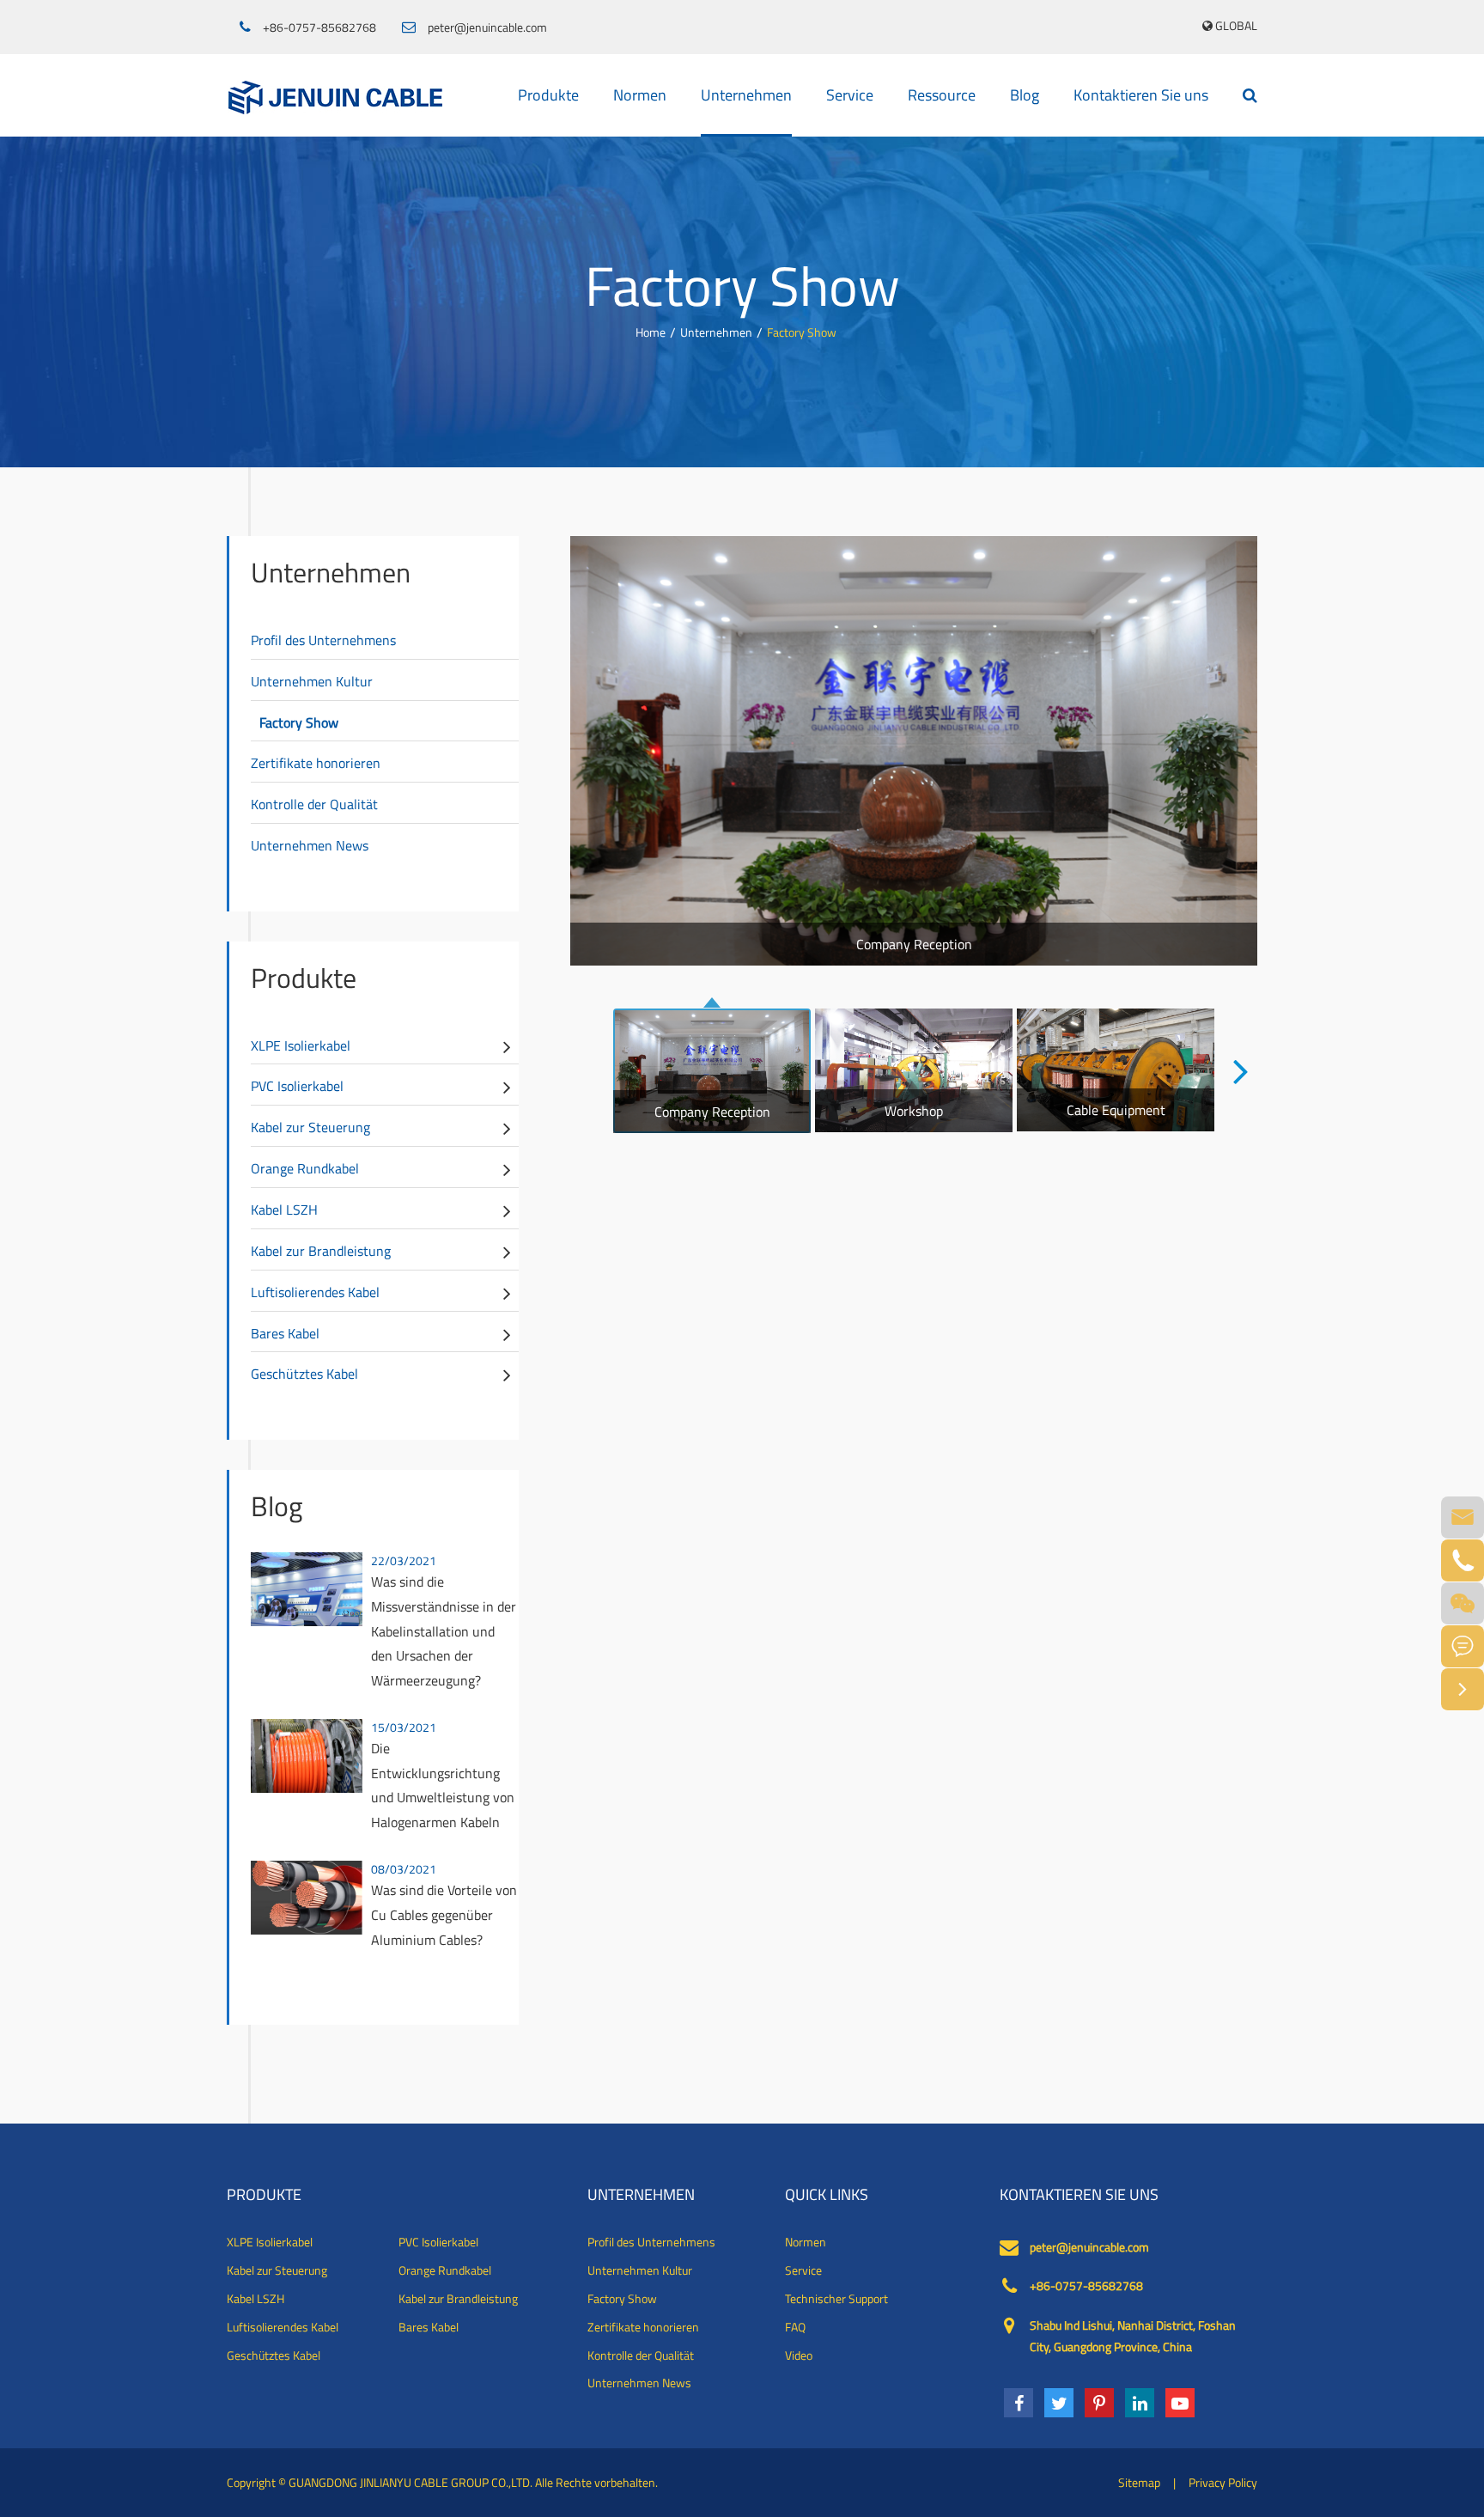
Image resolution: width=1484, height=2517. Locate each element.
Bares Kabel (285, 1333)
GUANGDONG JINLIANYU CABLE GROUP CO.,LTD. (411, 2482)
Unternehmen (746, 95)
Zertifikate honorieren (316, 763)
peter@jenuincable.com (487, 27)
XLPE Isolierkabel (301, 1045)
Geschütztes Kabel (304, 1374)
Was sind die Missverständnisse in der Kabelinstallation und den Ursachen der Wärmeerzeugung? (444, 1631)
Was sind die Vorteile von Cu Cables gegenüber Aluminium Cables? (444, 1915)
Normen (640, 95)
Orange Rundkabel (305, 1168)
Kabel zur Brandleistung (321, 1251)
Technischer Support (836, 2299)
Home (651, 332)
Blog (1025, 95)
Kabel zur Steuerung (310, 1127)
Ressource (942, 95)
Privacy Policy (1223, 2482)
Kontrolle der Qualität (314, 804)
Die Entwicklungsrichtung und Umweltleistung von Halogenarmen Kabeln (443, 1785)
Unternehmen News (310, 845)
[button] (1241, 1070)
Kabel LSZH (284, 1210)
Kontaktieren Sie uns (1141, 95)
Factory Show (802, 332)
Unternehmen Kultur (312, 681)
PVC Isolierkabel (297, 1086)
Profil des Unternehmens (323, 640)
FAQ (795, 2327)
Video (799, 2355)
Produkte (548, 95)
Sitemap (1139, 2482)
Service (850, 95)
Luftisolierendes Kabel (315, 1292)
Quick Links (827, 2195)
